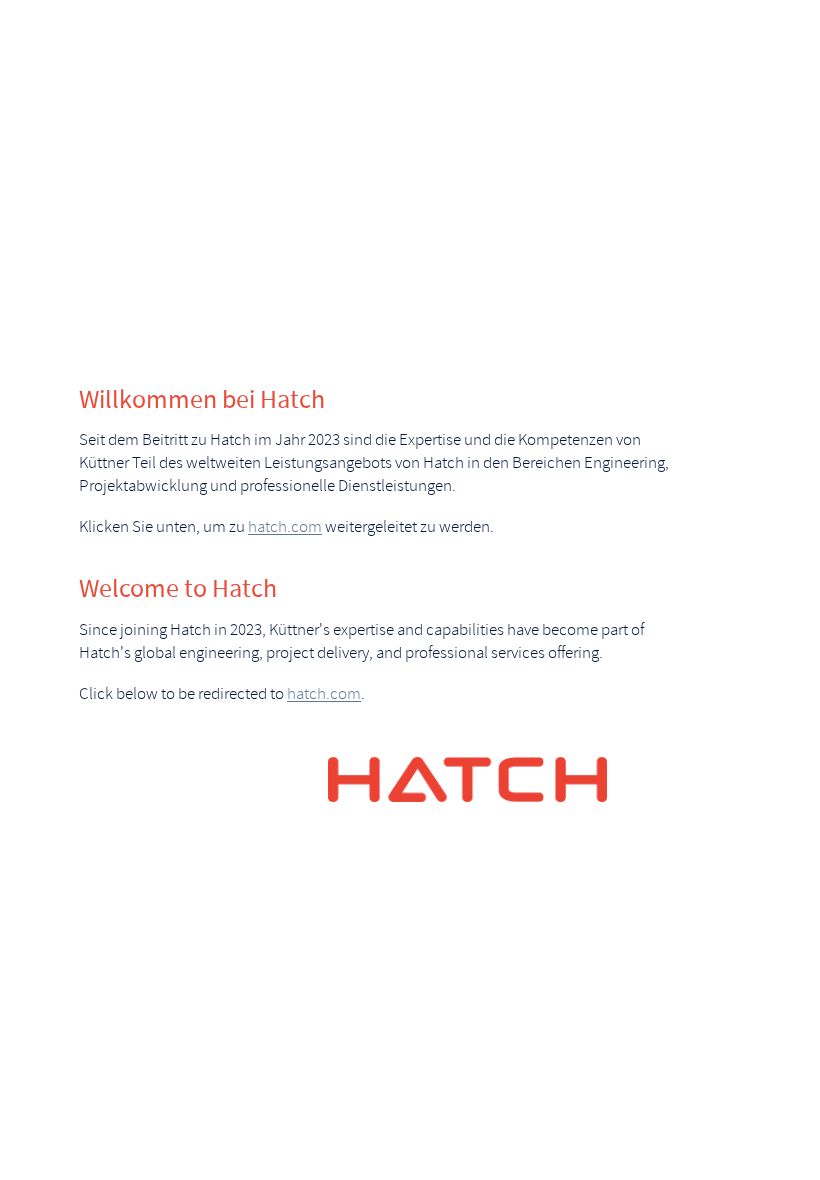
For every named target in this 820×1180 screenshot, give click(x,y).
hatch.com (285, 527)
